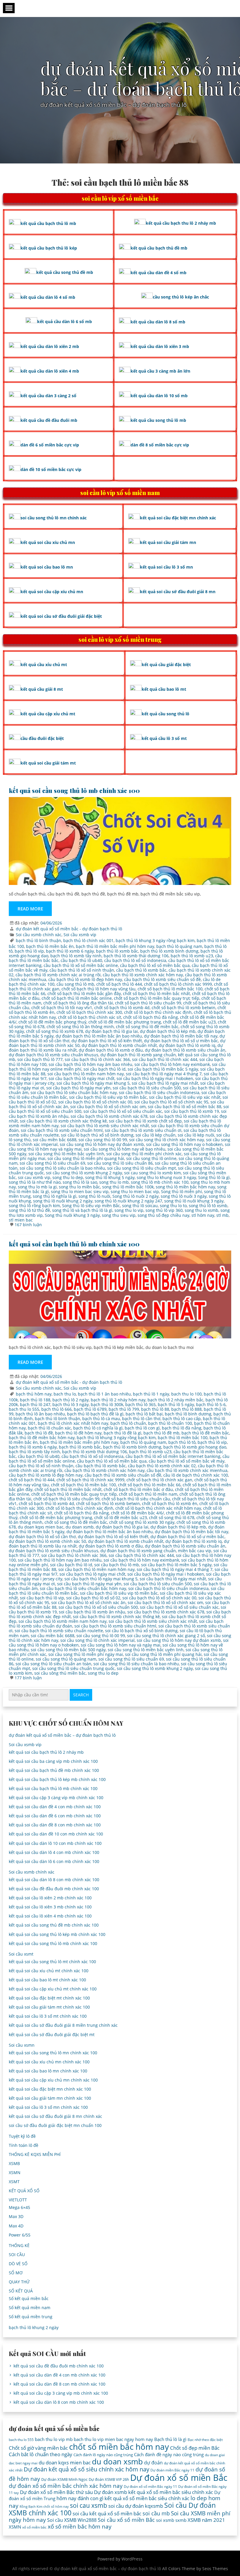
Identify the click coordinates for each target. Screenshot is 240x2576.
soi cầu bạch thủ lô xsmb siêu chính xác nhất (105, 1126)
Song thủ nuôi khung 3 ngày (72, 1215)
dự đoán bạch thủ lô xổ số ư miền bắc (181, 1041)
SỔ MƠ (16, 2273)
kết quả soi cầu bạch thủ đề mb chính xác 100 (54, 1770)
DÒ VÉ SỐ (18, 2264)
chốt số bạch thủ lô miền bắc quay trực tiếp (157, 998)
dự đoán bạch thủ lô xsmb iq (187, 1045)
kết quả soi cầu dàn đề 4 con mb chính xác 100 (55, 1807)
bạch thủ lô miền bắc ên (50, 946)
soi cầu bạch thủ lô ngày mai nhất (165, 1083)
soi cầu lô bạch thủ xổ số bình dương (97, 1135)
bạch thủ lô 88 (155, 1409)
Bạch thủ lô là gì (170, 2439)
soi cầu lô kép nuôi (196, 1135)
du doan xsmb (80, 1527)
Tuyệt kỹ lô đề (22, 2136)
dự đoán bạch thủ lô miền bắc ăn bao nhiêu (99, 1036)
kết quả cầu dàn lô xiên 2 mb (50, 346)
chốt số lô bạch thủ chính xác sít (90, 1017)
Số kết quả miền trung (31, 2317)
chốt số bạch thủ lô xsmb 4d (122, 1008)
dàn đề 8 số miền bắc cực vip (160, 445)
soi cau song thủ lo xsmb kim (152, 1173)
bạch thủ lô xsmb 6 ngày (70, 951)
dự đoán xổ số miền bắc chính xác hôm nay (66, 2486)
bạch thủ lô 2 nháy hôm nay (118, 1400)
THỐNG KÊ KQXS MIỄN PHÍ (35, 2154)
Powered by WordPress (120, 2559)
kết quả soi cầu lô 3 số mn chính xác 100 (48, 2107)
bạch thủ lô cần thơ (141, 1418)
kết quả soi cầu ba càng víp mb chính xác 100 (53, 1761)
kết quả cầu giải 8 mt (42, 689)
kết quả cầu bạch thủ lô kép (49, 248)
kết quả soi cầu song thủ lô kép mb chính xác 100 (57, 1934)
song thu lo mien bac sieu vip (80, 1191)
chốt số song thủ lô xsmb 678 (55, 1031)
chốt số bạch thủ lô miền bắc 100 (170, 989)
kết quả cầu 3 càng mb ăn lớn (160, 371)
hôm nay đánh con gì (80, 2498)
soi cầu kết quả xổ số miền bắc (107, 2513)
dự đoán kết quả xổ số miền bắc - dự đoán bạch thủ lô (69, 929)
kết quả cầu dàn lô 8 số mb (158, 322)
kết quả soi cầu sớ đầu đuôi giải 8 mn (178, 592)
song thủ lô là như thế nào (35, 1182)
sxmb (181, 2520)
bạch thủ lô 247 (35, 1404)
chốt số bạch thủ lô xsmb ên (170, 1503)
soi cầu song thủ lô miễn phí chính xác (144, 1154)
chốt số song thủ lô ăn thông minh (80, 1027)
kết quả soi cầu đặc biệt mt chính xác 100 (49, 1998)
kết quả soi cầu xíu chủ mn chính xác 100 (49, 2062)
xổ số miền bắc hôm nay (80, 2526)
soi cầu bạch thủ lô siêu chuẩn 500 (147, 1088)
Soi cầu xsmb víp (80, 935)
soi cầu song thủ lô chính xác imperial (97, 1640)
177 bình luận (28, 1678)
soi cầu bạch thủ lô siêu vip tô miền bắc (108, 1097)
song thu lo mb (114, 1182)
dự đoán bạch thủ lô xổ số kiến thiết (107, 1041)
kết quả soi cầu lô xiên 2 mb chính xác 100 (50, 1898)
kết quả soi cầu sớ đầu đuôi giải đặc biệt (61, 616)
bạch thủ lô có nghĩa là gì (98, 1428)
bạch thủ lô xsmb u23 (192, 956)
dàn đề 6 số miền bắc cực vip (50, 445)
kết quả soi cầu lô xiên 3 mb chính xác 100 (50, 1907)
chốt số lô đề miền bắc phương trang (125, 1022)
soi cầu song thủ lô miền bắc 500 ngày (68, 1650)
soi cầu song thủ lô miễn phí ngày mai (86, 1654)
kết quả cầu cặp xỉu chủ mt (48, 714)
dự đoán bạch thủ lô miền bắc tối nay (181, 1036)
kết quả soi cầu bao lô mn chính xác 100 (48, 2071)
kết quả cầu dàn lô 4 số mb (48, 297)
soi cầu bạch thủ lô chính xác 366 (97, 1059)
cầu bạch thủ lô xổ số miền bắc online (81, 965)
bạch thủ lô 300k (107, 1404)
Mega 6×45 (19, 2207)
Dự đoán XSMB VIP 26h (109, 2479)
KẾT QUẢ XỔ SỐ (24, 2191)
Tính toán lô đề (24, 2145)
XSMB (14, 2163)
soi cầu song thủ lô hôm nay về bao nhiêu (125, 1149)
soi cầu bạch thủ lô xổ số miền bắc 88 (185, 1107)
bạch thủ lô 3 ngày (71, 1404)
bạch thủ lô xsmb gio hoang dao (195, 1447)
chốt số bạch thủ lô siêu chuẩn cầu (136, 1499)
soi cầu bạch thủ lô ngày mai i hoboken (155, 1078)
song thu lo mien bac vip (135, 1191)
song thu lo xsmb (202, 1210)
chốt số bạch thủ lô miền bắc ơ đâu (138, 1489)
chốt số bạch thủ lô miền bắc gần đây (84, 993)
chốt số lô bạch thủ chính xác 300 (89, 1012)
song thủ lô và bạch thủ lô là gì (82, 1210)
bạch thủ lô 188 (35, 1400)
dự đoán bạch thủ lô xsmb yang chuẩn (138, 1055)
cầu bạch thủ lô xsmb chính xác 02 (162, 1466)
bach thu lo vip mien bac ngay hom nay (113, 2439)
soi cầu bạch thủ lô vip (42, 1598)
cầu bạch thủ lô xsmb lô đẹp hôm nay (85, 979)
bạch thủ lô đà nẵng (182, 1428)
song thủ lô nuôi (94, 1196)
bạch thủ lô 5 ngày (176, 1404)
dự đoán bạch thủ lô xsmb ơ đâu (111, 1050)
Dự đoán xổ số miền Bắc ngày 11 (150, 2487)
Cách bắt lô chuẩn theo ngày (41, 2454)
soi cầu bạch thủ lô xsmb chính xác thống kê (63, 1121)
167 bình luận (28, 1225)
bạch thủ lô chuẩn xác (49, 1428)
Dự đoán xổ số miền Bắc (179, 2478)
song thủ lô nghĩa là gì (55, 1196)
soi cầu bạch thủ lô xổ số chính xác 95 (171, 1102)
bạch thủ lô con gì (142, 1428)
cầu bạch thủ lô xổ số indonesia (135, 960)
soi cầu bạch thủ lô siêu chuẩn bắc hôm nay (74, 1092)
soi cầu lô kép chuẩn (156, 1135)
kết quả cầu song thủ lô (166, 714)
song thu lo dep (68, 1177)
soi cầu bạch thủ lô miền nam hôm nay (86, 1074)
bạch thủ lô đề (39, 1433)
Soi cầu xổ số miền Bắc (126, 2520)
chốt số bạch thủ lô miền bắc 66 (149, 1485)
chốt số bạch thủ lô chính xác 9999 (178, 984)
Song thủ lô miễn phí (181, 1191)
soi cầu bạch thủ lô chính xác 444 (165, 1059)
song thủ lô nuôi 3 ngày (184, 1196)
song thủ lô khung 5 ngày (110, 1177)
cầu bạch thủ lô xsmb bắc (141, 970)
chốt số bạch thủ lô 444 (119, 984)
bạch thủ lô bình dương (188, 1414)
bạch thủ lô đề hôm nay (78, 1433)
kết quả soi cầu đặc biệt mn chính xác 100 (50, 2089)
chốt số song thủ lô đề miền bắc (147, 1027)
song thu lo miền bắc (79, 1187)
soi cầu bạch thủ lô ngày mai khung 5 (93, 1083)
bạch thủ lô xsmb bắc (117, 951)
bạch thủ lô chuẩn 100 (170, 1423)
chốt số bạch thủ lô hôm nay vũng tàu (98, 989)
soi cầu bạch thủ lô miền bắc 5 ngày (163, 1069)
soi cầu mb (156, 2513)
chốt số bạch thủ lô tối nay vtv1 (62, 1008)
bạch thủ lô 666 (56, 1409)
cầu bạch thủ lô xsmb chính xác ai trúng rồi (58, 975)
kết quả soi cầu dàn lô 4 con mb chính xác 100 (54, 1852)
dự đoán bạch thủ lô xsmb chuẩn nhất (119, 1045)
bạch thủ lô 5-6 (211, 1404)
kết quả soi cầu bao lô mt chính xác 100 (47, 1980)
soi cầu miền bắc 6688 (55, 1140)
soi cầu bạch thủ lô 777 (40, 1059)
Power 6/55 (20, 2235)
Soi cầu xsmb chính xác (39, 935)
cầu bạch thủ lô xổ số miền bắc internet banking (173, 1456)
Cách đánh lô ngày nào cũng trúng (103, 2455)
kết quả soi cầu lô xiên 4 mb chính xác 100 (50, 1916)
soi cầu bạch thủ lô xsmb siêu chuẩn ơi (143, 1130)
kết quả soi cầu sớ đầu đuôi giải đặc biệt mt (52, 2035)
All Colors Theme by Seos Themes (195, 2569)
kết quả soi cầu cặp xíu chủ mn (52, 592)
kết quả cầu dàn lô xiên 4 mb (50, 371)
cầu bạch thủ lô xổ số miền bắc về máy (187, 1461)
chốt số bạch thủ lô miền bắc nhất (156, 993)
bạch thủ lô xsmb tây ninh (76, 956)
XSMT (14, 2182)
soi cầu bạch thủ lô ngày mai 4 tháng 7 (164, 1074)
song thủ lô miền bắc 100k (128, 1187)
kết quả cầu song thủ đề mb (65, 272)
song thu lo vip (129, 1210)
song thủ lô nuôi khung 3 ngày (194, 1201)
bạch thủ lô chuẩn (128, 1423)
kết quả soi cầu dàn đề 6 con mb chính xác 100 (55, 1816)
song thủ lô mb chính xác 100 (160, 1182)
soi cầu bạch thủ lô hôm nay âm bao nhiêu (90, 1064)
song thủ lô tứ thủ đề (29, 1210)
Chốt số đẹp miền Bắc (195, 2448)
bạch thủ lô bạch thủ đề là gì (95, 1414)
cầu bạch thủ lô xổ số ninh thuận (82, 970)
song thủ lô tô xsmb (208, 1206)
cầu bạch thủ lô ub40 (81, 960)
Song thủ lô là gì (214, 1177)
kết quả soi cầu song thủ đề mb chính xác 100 (54, 1925)
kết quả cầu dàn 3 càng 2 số (48, 396)
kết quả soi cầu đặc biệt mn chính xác (178, 518)
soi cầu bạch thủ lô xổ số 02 (93, 1598)
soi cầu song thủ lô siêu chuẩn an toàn (53, 1664)
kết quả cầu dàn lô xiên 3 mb (160, 346)
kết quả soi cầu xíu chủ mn (48, 542)
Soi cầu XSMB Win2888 (72, 2520)
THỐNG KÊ (19, 2245)
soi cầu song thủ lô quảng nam (66, 1659)
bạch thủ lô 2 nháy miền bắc (175, 1400)
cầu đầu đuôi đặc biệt (42, 738)
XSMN (15, 2172)
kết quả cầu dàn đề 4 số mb (158, 273)
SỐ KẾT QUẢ (21, 2291)
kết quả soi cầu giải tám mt (48, 763)
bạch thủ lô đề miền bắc (205, 1433)
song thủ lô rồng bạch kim (34, 1206)
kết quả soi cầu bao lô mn (47, 567)
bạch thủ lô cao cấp (182, 1418)
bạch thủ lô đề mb (161, 1433)
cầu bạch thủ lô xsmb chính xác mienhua (187, 1470)
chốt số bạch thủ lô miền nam (148, 1494)
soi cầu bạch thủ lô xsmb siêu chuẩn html (62, 1130)
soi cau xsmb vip (34, 1177)
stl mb (222, 1215)
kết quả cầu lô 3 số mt (164, 738)
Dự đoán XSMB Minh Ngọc (64, 2479)
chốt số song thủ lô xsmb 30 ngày (142, 1522)
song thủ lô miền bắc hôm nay (185, 1187)
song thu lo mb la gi (37, 1187)
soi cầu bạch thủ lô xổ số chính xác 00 (95, 1102)
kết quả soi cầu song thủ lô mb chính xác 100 (74, 790)
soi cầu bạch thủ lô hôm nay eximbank (172, 1064)
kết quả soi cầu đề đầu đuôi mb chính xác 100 (54, 1889)
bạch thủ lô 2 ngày (71, 1400)
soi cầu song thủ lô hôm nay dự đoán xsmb (102, 1144)
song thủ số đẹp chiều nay (163, 1215)
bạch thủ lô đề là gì (122, 1433)
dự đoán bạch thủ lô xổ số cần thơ (42, 1537)
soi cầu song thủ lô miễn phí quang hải (86, 1158)
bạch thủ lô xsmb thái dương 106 (136, 956)
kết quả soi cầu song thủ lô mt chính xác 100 (52, 1962)
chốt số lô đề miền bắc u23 (189, 1022)
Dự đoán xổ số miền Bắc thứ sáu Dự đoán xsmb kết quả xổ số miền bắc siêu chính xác (116, 2492)
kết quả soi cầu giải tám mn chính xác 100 (50, 2098)
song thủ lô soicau (140, 1206)
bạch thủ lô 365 (140, 1404)
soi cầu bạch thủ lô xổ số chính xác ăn (88, 1602)
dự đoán (153, 2463)
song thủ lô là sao (80, 1182)
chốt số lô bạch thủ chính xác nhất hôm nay (158, 1508)
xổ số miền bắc (34, 2527)
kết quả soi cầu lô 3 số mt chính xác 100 (48, 2016)
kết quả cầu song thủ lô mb (158, 420)
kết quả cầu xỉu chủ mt (44, 665)
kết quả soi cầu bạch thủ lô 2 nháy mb (46, 1752)
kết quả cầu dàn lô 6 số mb (65, 321)
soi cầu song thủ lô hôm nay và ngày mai (121, 1645)
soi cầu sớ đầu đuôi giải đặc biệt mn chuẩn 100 (55, 2125)
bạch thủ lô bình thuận (38, 940)
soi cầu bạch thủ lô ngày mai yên (78, 1088)
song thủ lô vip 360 (164, 1210)
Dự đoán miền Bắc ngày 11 (172, 2470)
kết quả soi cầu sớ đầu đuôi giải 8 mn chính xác (55, 2116)
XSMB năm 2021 (206, 2520)
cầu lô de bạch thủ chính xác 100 (196, 1475)
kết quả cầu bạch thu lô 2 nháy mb (181, 223)
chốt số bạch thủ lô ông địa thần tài (78, 1003)
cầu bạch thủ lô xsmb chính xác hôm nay (143, 975)
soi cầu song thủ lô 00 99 (103, 1140)
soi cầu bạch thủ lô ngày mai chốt (82, 1078)
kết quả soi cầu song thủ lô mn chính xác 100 (53, 2053)
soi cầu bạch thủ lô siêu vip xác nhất (185, 1097)
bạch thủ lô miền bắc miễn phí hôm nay (115, 946)
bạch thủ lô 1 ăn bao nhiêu (104, 1394)
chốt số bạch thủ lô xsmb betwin (184, 1008)
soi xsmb (165, 2520)
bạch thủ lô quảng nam (179, 946)
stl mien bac (21, 1220)
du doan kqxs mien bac (41, 1527)
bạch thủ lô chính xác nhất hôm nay (73, 1423)
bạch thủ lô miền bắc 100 (183, 1438)
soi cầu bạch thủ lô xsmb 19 (192, 1111)
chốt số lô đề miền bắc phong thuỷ (52, 1022)
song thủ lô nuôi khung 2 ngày (63, 1201)
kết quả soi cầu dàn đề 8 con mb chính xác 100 (55, 1825)
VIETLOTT (18, 2200)
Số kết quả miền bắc (29, 2298)
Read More (30, 909)
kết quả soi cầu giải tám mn (168, 542)
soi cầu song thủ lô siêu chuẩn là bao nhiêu (62, 1168)
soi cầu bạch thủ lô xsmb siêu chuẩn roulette (59, 1631)
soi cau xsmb (89, 2505)
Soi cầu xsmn (22, 2045)
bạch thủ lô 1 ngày (151, 1394)
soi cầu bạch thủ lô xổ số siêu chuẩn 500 (98, 1607)
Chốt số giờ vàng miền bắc (38, 2448)
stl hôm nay (203, 1215)
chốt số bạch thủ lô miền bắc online (77, 998)
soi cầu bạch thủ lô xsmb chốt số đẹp (145, 1121)
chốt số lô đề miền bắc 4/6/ (137, 1513)
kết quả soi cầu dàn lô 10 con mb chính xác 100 (55, 1843)
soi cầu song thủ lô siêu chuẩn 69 (52, 1163)
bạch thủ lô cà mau (101, 1418)
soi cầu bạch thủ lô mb (117, 1565)
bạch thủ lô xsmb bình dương (169, 951)
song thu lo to (173, 1206)
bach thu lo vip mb (54, 2439)
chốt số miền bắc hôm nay (119, 2447)
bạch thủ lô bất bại (144, 1414)
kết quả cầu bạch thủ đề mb (159, 248)
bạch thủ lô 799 (124, 1409)
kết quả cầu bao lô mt (164, 689)
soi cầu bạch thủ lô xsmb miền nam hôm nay (62, 1621)
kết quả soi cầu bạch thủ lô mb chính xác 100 (74, 1244)
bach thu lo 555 (24, 1409)
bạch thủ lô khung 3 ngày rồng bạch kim (155, 940)
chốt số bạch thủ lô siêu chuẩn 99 (148, 1003)
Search (81, 1695)
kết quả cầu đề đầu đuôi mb (49, 420)
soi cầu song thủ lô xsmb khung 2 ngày (84, 1173)
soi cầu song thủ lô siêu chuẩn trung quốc (73, 1668)
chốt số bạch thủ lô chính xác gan (159, 1480)
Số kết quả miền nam (30, 2308)
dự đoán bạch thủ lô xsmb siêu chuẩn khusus (54, 1055)
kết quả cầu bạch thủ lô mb (48, 223)
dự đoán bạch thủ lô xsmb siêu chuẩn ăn (185, 1050)
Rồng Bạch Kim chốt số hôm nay (44, 2507)
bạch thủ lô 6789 (90, 1409)
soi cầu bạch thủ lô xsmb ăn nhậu (92, 1612)
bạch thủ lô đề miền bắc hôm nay (42, 1438)
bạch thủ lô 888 (186, 1409)
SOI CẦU (17, 2255)
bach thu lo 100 (186, 1394)
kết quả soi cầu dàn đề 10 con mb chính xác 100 (56, 1834)
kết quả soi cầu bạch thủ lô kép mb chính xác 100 (57, 1779)
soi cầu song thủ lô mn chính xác (54, 518)
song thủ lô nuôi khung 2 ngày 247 (128, 1201)
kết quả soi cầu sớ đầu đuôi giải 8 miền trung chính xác (63, 2025)
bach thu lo (65, 1394)
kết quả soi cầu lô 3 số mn (166, 567)
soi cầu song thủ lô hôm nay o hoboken (184, 1144)
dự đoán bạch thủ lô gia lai (112, 1031)
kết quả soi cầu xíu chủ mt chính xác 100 (49, 1971)
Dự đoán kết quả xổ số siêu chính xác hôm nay (86, 2469)
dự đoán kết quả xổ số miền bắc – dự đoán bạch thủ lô (62, 1735)
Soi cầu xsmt (21, 1954)
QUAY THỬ (19, 2282)
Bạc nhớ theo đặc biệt (205, 2440)
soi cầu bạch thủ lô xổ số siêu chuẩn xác (123, 1111)
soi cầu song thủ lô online (151, 1158)
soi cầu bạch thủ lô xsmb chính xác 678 (109, 1116)
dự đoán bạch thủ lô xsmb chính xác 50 (47, 1541)
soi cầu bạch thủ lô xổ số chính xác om (108, 1107)
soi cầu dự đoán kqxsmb (136, 2506)
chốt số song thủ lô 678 (172, 1518)
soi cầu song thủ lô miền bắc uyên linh (66, 1154)
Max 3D (16, 2216)
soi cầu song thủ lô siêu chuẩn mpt (142, 1168)
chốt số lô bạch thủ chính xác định (158, 1012)
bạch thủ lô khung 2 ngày (34, 2327)
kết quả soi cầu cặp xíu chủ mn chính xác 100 (53, 2080)
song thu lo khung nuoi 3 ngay (166, 1177)
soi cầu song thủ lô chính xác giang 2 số (166, 1636)
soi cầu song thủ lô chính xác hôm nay (167, 1140)
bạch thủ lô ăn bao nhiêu (40, 1414)
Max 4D (16, 2226)
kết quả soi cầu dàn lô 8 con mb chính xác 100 (54, 1880)
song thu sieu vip (119, 1215)
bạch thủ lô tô (182, 1442)
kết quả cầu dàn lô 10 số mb (159, 396)
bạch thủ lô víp (29, 951)
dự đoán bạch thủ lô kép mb (168, 1031)
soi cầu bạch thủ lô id (104, 1069)
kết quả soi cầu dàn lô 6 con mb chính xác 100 (54, 1861)
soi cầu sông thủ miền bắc (60, 1673)
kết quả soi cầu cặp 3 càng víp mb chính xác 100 (56, 1798)
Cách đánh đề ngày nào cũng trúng (169, 2454)
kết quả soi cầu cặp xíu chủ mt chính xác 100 (53, 1989)
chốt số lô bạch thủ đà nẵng (151, 1017)
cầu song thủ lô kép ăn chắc (181, 297)
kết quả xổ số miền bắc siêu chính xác (147, 2498)
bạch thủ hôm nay (34, 1394)
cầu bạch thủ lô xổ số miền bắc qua (155, 965)
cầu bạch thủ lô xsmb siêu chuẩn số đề (162, 979)
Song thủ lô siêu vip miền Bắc (91, 1206)
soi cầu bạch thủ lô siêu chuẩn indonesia (159, 1092)
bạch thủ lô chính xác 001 (88, 940)
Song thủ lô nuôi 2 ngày (136, 1196)
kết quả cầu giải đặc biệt (166, 665)
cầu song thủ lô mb (75, 984)
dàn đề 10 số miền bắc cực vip (51, 469)
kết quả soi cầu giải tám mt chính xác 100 (49, 2007)
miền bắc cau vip (195, 1551)
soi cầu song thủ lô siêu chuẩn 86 (120, 1163)
